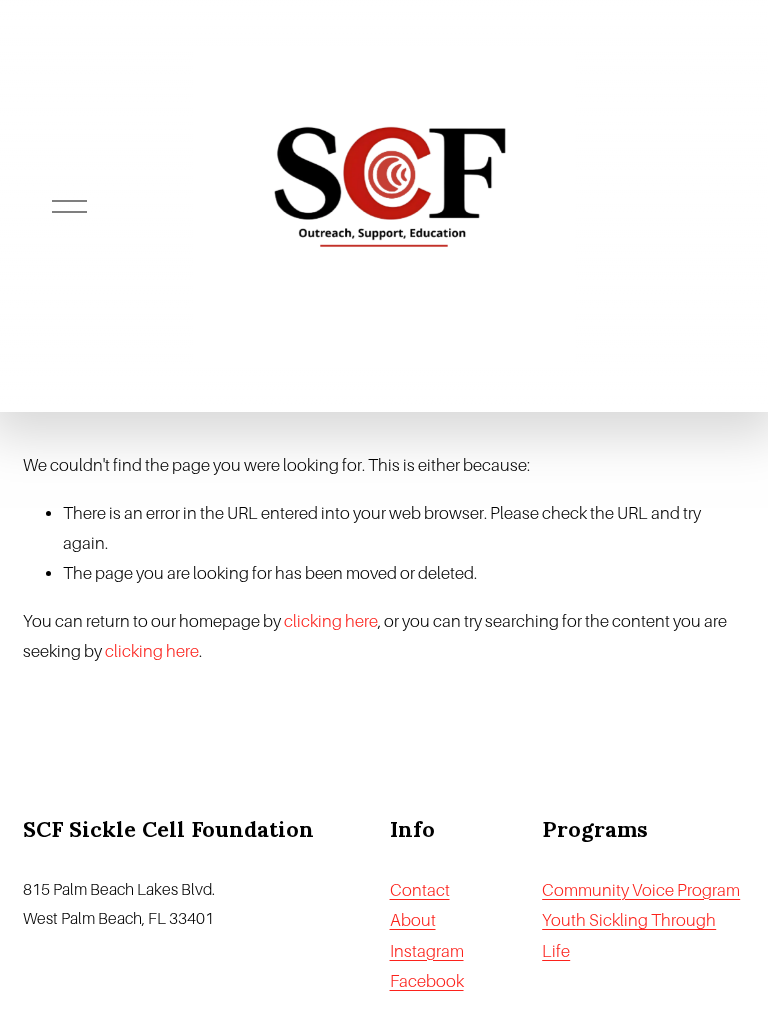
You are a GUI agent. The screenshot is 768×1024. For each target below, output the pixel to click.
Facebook (427, 981)
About (413, 920)
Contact (420, 890)
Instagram (427, 951)
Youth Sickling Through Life (629, 935)
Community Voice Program (641, 890)
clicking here (331, 621)
